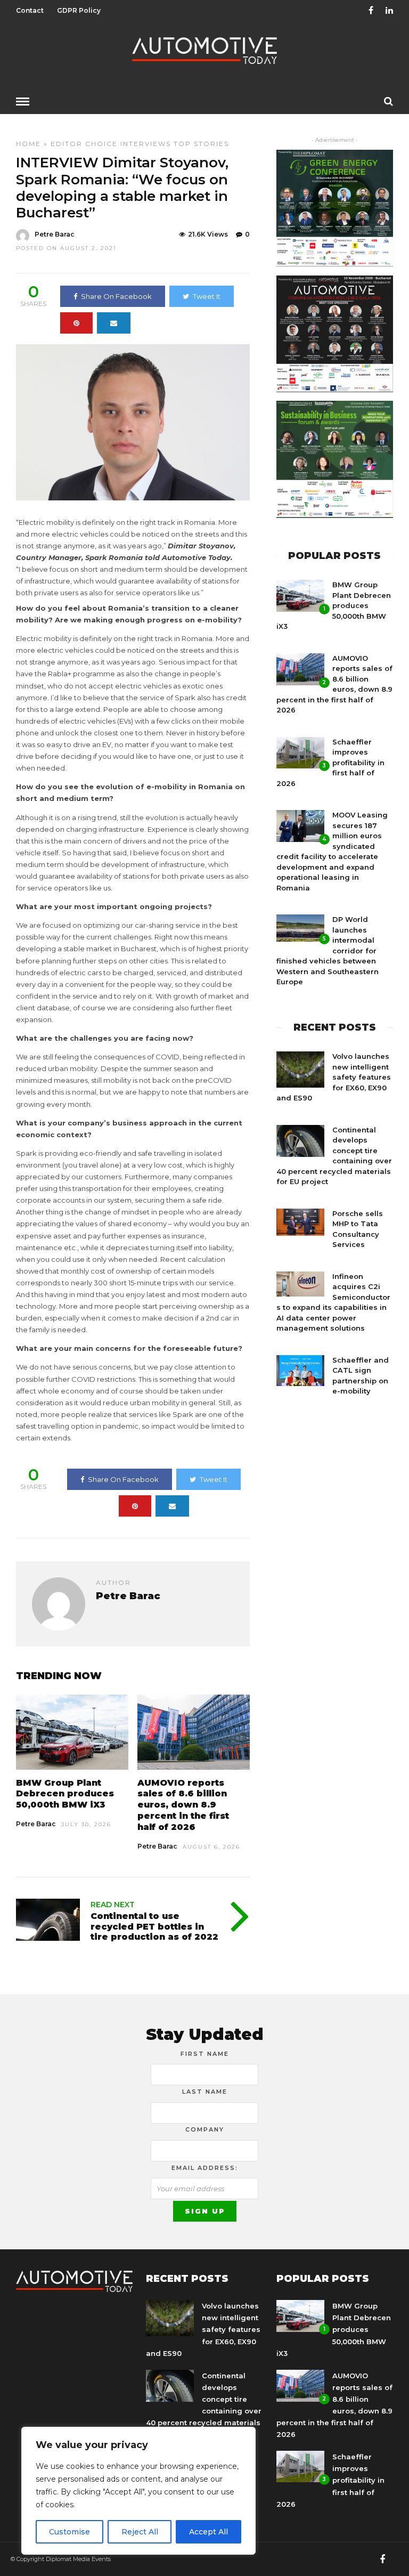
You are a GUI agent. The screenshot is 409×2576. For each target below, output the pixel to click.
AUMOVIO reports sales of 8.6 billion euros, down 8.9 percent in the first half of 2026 (183, 1805)
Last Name (205, 2092)
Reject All (140, 2532)
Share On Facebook (116, 296)
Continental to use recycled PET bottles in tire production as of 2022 (154, 1926)
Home (28, 144)
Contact (30, 10)
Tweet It (207, 296)
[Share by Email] (114, 323)
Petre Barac (55, 234)
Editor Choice (84, 144)
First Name (205, 2054)
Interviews (146, 144)
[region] (138, 2491)
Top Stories (201, 144)
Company (205, 2129)
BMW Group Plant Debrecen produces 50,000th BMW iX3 (65, 1794)
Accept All (208, 2532)
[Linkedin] (389, 11)
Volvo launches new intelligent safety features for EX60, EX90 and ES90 (334, 1077)
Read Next (113, 1905)
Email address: (205, 2168)
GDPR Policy (79, 10)
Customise (69, 2532)
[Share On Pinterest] (76, 323)
